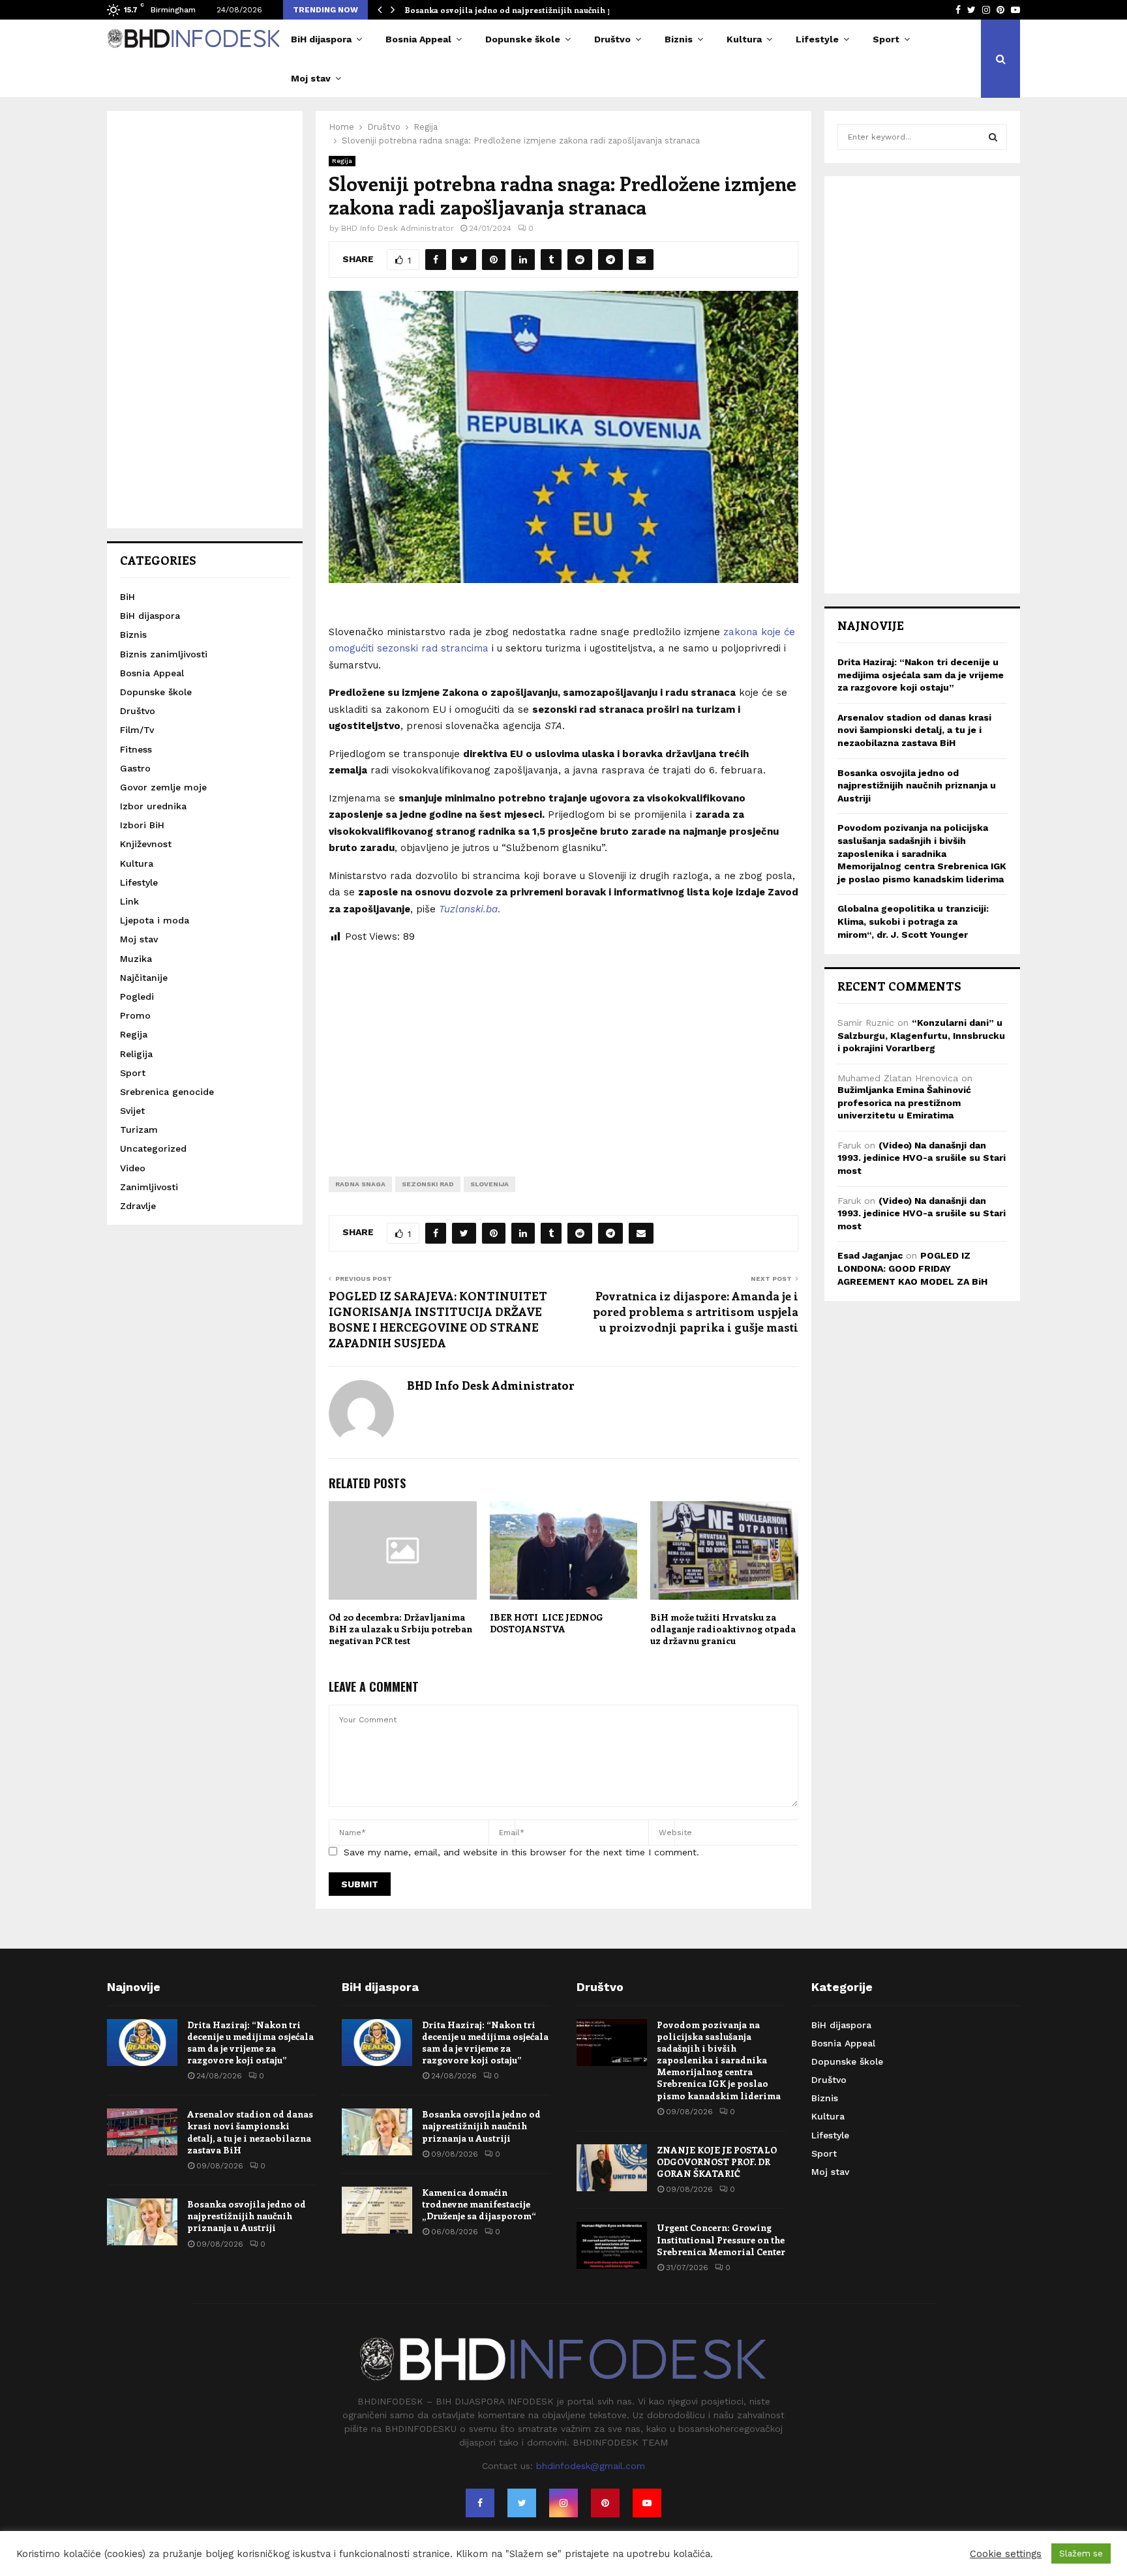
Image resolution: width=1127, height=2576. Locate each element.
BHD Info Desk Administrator (398, 228)
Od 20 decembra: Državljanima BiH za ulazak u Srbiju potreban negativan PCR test (400, 1629)
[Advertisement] (563, 1050)
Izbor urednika (153, 806)
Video (133, 1168)
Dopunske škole (523, 39)
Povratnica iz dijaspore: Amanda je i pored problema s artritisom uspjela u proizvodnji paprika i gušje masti (696, 1311)
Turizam (139, 1130)
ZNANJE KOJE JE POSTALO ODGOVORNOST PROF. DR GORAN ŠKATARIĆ (717, 2162)
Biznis (679, 39)
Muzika (136, 959)
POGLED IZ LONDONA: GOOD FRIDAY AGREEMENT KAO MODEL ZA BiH (912, 1268)
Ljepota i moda (155, 920)
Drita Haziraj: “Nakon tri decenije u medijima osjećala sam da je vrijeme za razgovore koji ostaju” (921, 675)
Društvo (612, 39)
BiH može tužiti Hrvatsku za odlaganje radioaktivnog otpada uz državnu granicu (723, 1629)
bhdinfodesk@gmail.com (591, 2466)
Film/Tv (137, 730)
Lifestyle (817, 39)
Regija (342, 161)
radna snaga (360, 1184)
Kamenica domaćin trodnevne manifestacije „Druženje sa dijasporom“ (479, 2204)
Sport (886, 39)
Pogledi (137, 996)
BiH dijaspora (321, 39)
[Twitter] (522, 2503)
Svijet (132, 1111)
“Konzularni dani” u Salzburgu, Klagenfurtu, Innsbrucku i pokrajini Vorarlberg (921, 1035)
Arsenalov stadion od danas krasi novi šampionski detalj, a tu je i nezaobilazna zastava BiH (914, 730)
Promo (135, 1015)
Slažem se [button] (1081, 2554)
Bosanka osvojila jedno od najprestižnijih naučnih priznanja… (529, 10)
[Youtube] (647, 2503)
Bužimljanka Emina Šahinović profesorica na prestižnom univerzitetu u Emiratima (904, 1102)
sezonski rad (428, 1184)
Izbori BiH (142, 825)
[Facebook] (480, 2503)
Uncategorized (153, 1148)
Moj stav (311, 78)
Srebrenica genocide (167, 1092)
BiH (128, 597)
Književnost (146, 844)
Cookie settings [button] (1006, 2554)
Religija (136, 1054)
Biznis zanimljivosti (164, 654)
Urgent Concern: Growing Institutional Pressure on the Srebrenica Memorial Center (721, 2239)
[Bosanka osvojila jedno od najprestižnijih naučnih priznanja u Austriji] (142, 2222)
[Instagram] (563, 2503)
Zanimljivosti (149, 1187)
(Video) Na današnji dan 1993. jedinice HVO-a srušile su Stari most (922, 1158)
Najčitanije (144, 978)
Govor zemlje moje (163, 787)
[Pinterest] (605, 2503)
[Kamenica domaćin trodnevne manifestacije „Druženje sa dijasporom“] (377, 2210)
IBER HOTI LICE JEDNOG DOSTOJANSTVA (547, 1623)
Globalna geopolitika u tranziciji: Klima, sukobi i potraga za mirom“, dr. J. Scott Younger (913, 921)
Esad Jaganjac (870, 1255)
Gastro (135, 768)
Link (129, 901)
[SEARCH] (993, 137)
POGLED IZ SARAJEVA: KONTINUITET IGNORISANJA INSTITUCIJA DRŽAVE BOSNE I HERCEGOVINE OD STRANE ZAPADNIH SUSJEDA (438, 1319)
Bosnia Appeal (418, 39)
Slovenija (489, 1184)
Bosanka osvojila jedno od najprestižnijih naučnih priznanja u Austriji (917, 786)
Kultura (744, 39)
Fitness (136, 749)
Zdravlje (138, 1206)
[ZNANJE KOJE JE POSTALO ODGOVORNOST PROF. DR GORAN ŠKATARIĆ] (612, 2168)
